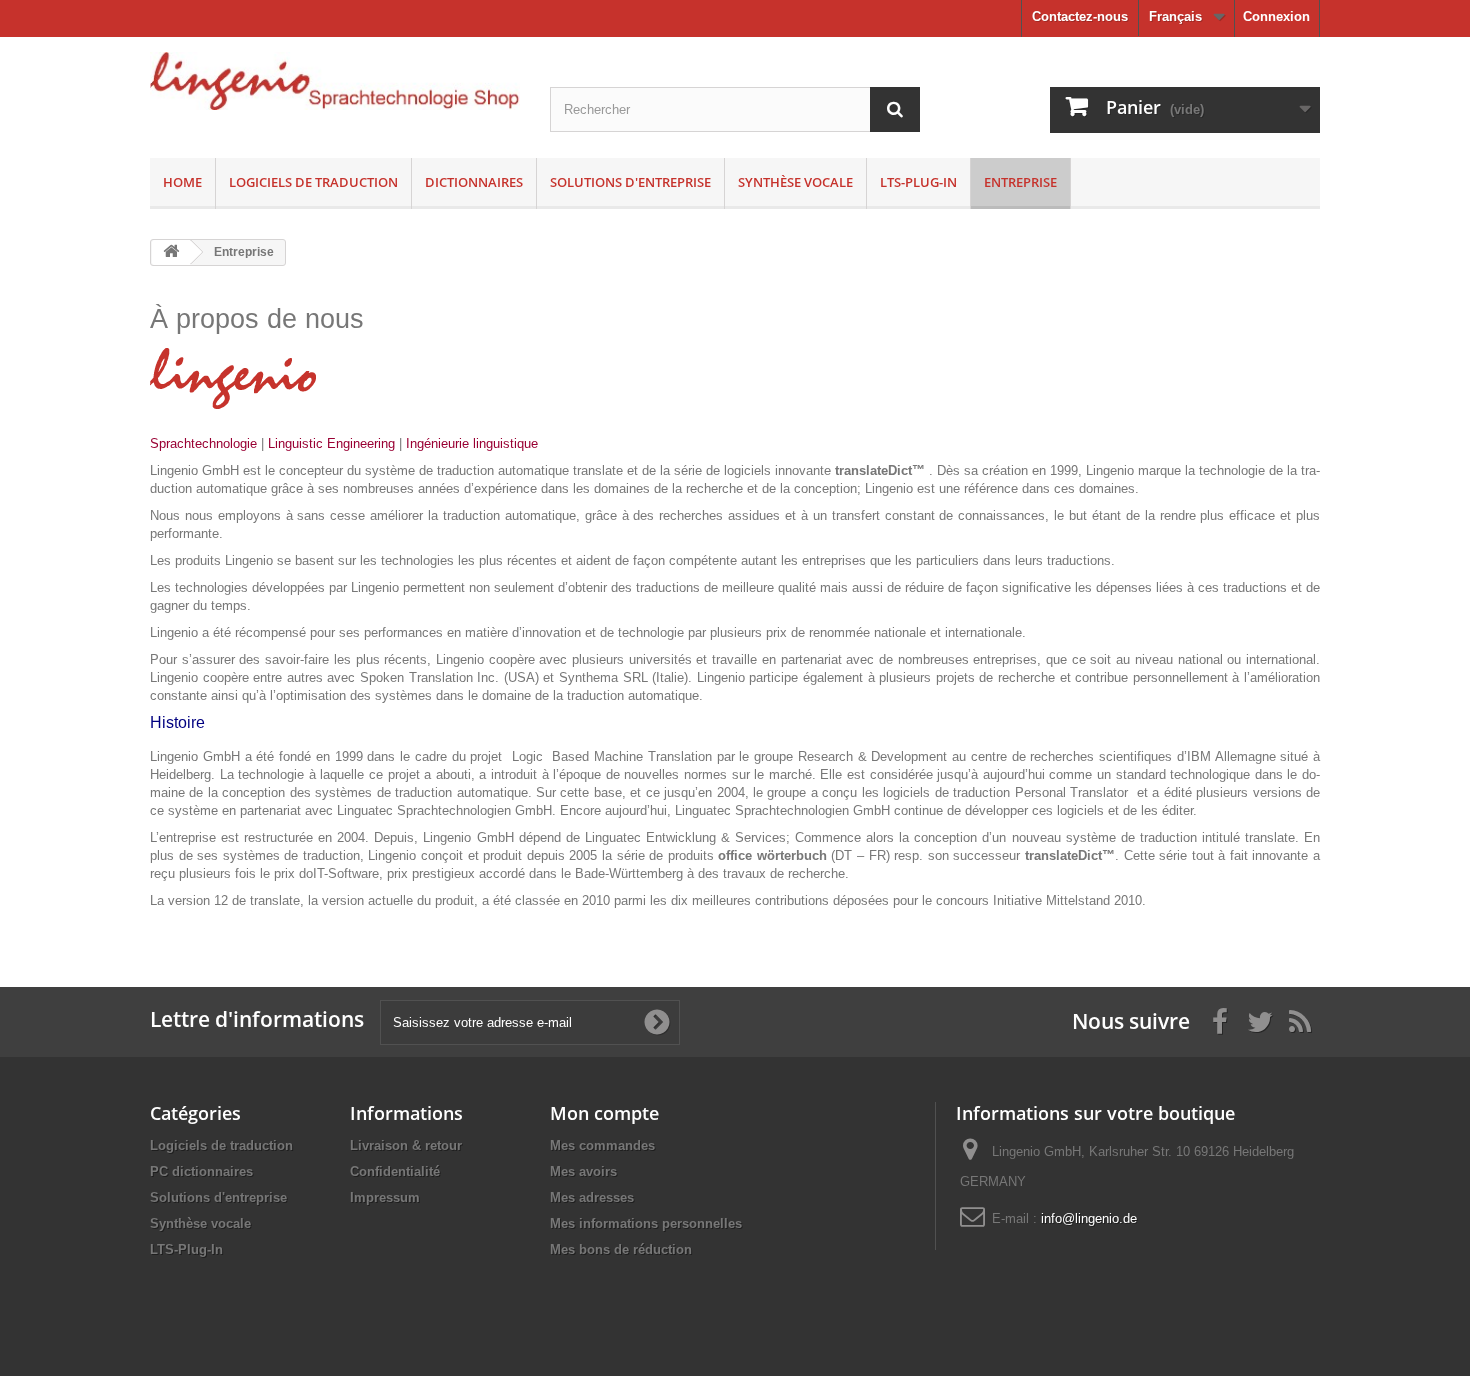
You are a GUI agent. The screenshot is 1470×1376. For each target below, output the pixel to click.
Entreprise (1020, 182)
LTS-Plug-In (918, 182)
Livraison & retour (406, 1145)
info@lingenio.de (1089, 1218)
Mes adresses (592, 1197)
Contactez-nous (1080, 16)
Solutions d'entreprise (630, 182)
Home (182, 182)
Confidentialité (395, 1171)
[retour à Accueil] (171, 252)
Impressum (385, 1197)
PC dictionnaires (201, 1171)
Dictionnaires (474, 182)
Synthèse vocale (795, 182)
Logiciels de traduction (313, 182)
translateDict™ (1070, 855)
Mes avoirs (583, 1171)
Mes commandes (602, 1145)
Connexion (1276, 16)
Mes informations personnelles (646, 1223)
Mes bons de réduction (621, 1249)
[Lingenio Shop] (335, 81)
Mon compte (604, 1113)
